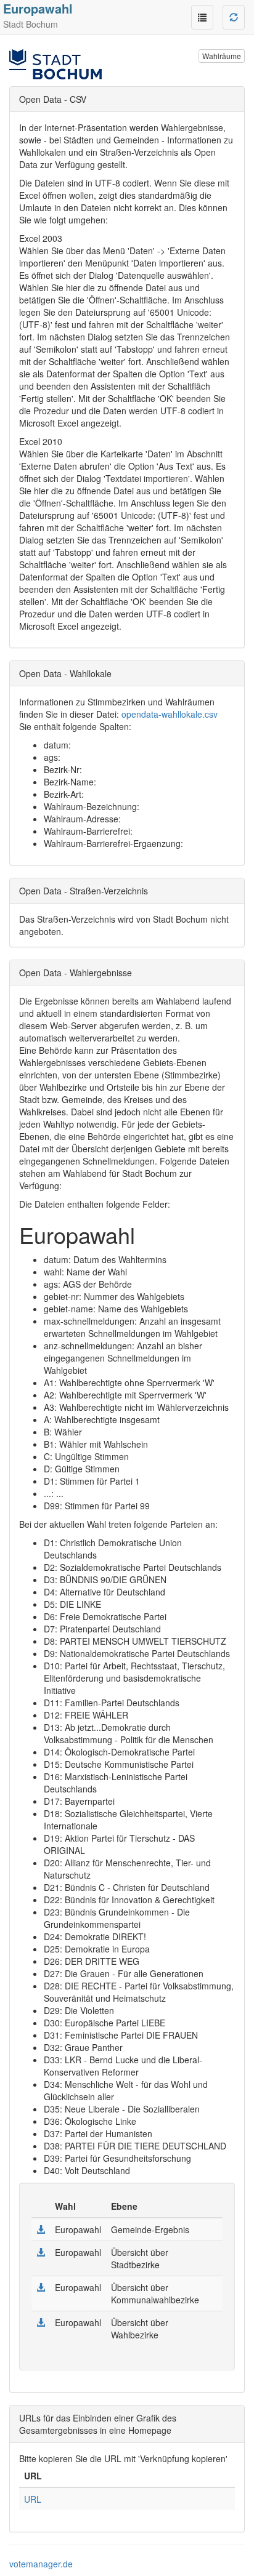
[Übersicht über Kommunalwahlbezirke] (41, 2287)
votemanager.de (41, 2564)
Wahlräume (222, 56)
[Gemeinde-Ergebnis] (41, 2229)
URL (33, 2499)
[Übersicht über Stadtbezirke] (41, 2252)
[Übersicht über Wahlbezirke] (41, 2322)
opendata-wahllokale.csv (170, 714)
